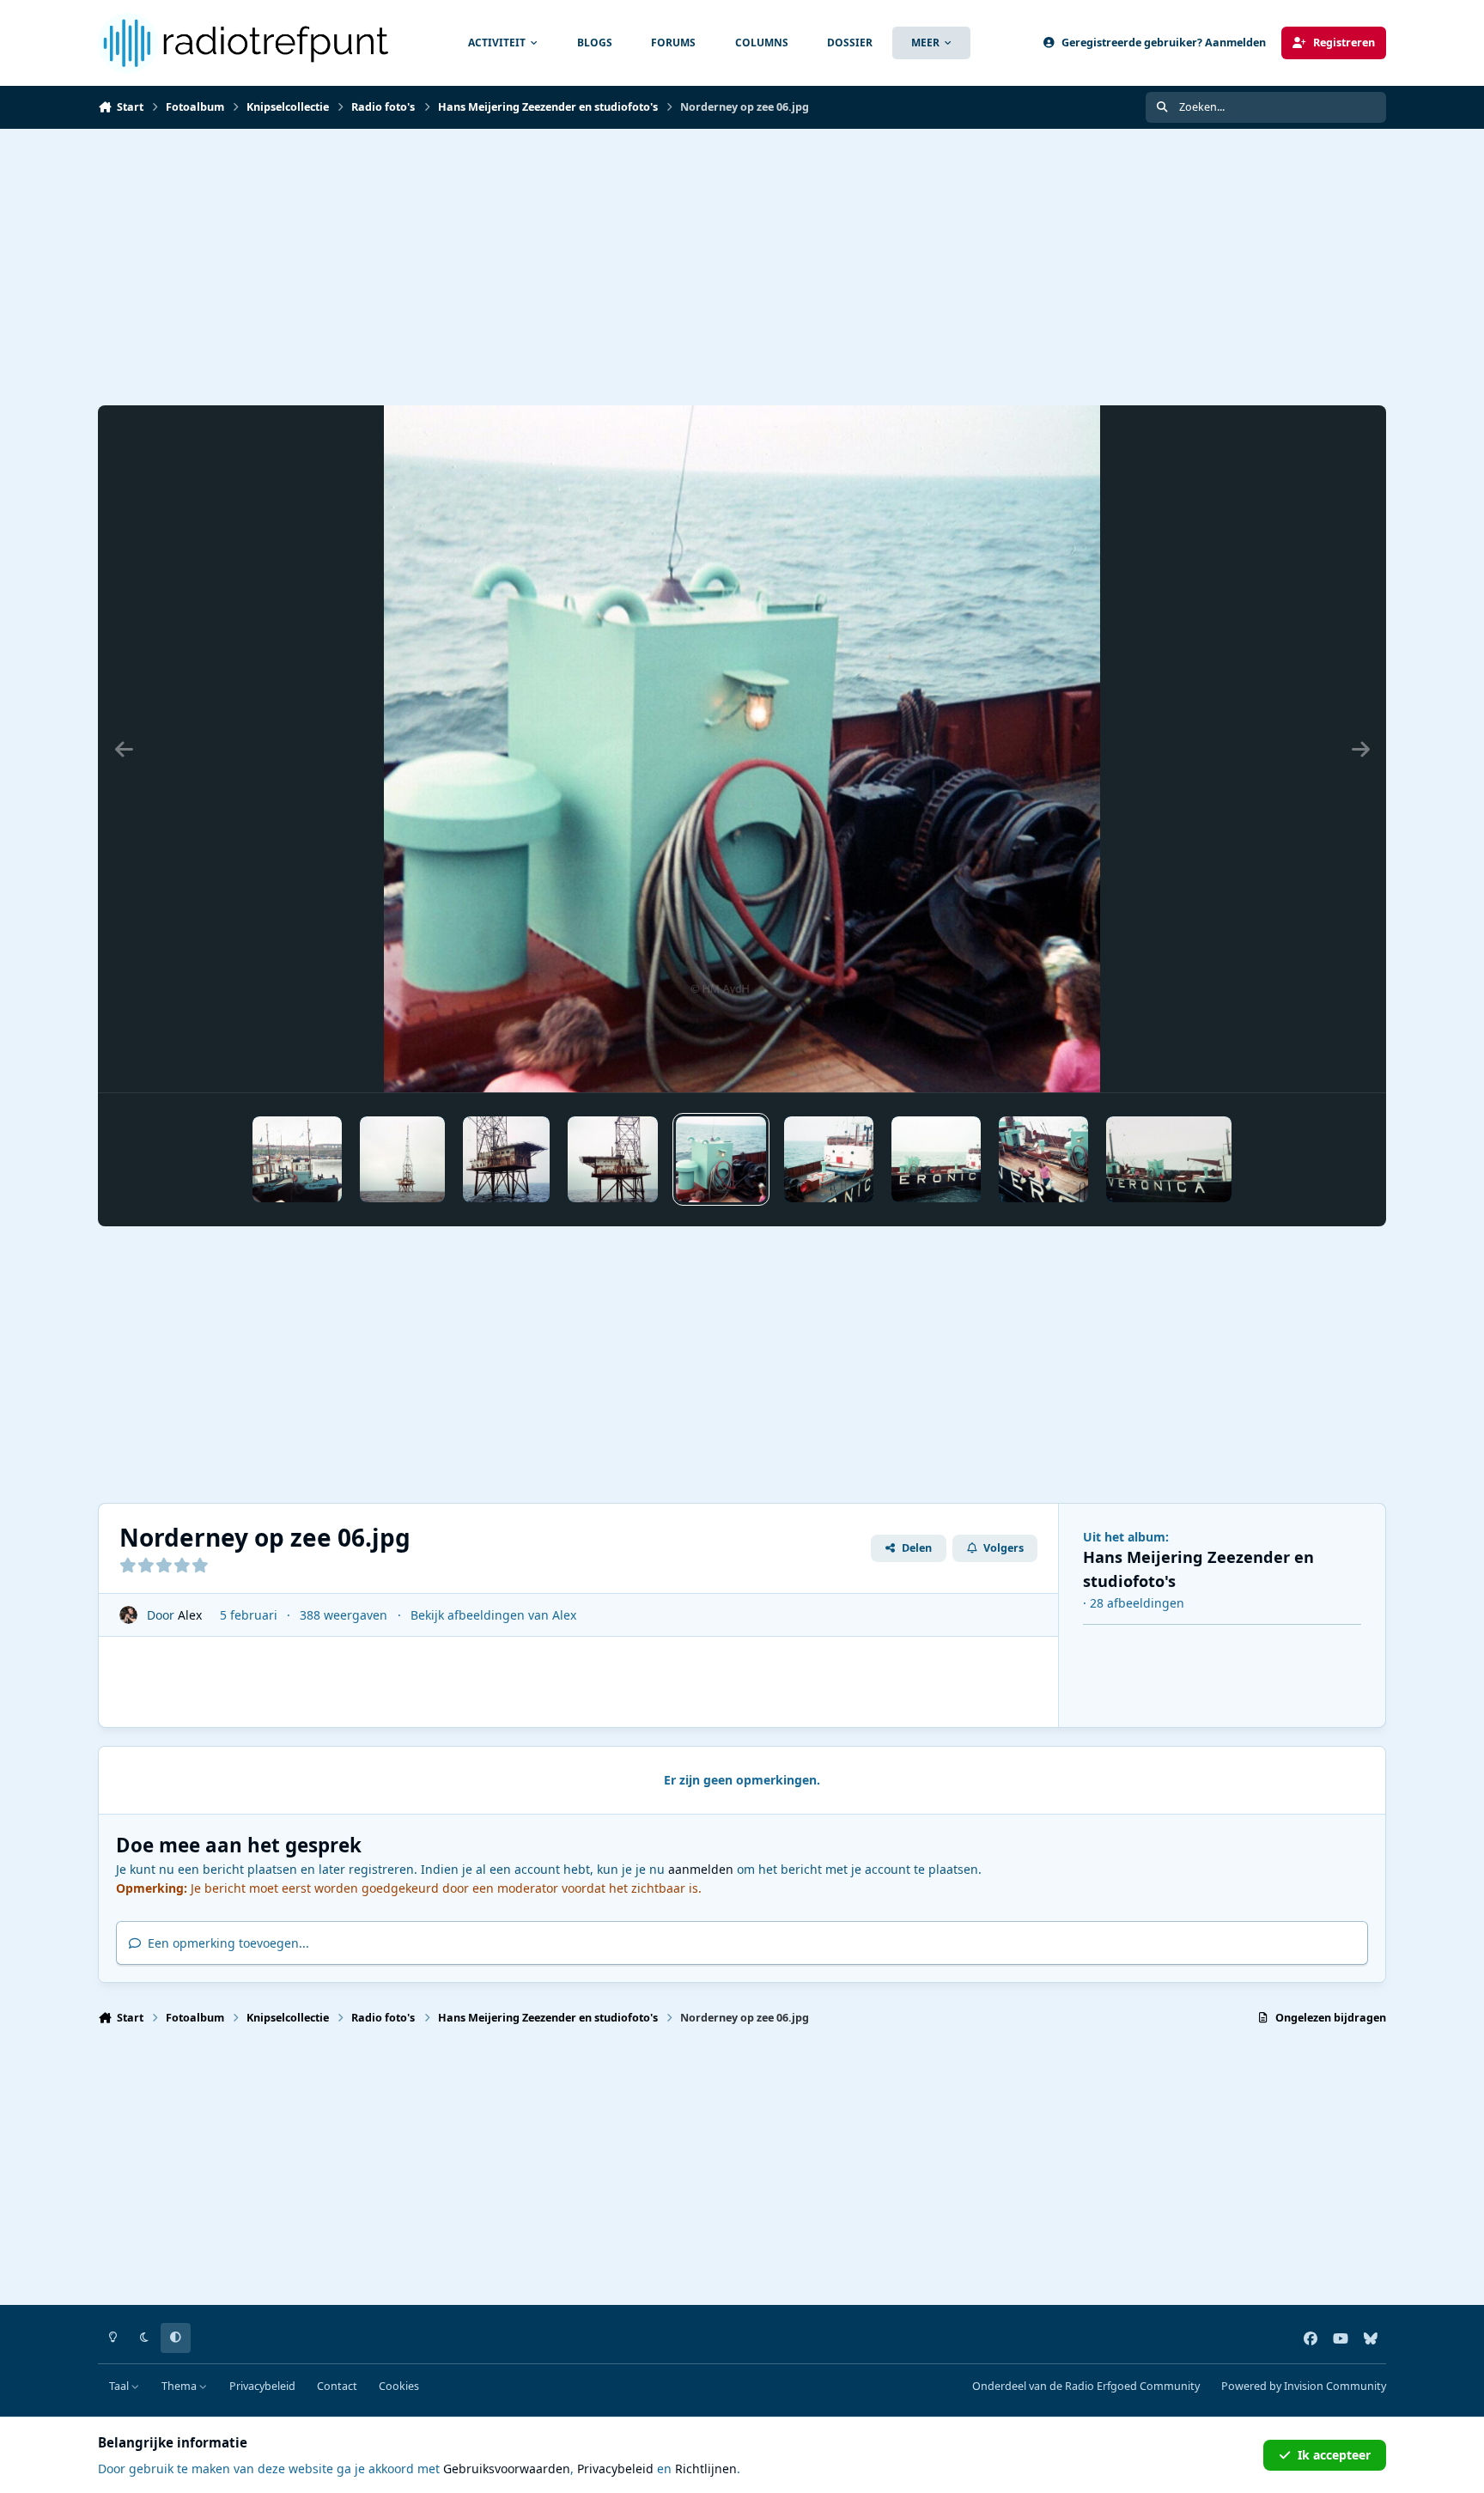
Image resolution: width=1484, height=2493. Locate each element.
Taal (120, 2386)
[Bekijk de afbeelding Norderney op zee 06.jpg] (721, 1159)
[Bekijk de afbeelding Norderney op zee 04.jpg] (936, 1159)
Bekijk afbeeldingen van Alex (493, 1615)
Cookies (399, 2386)
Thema (180, 2386)
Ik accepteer (1334, 2455)
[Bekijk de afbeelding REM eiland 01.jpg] (613, 1159)
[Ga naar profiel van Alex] (128, 1615)
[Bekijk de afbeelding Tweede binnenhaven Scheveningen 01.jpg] (297, 1159)
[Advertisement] (613, 267)
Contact (337, 2386)
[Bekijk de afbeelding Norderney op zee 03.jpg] (1043, 1159)
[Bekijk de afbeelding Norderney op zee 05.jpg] (829, 1159)
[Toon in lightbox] (742, 749)
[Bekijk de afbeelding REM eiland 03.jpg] (402, 1159)
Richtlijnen (706, 2469)
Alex (190, 1615)
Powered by (1304, 2386)
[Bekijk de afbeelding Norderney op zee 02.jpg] (1169, 1159)
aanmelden (701, 1869)
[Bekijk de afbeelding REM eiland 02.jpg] (506, 1159)
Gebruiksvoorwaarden (507, 2469)
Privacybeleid (262, 2386)
